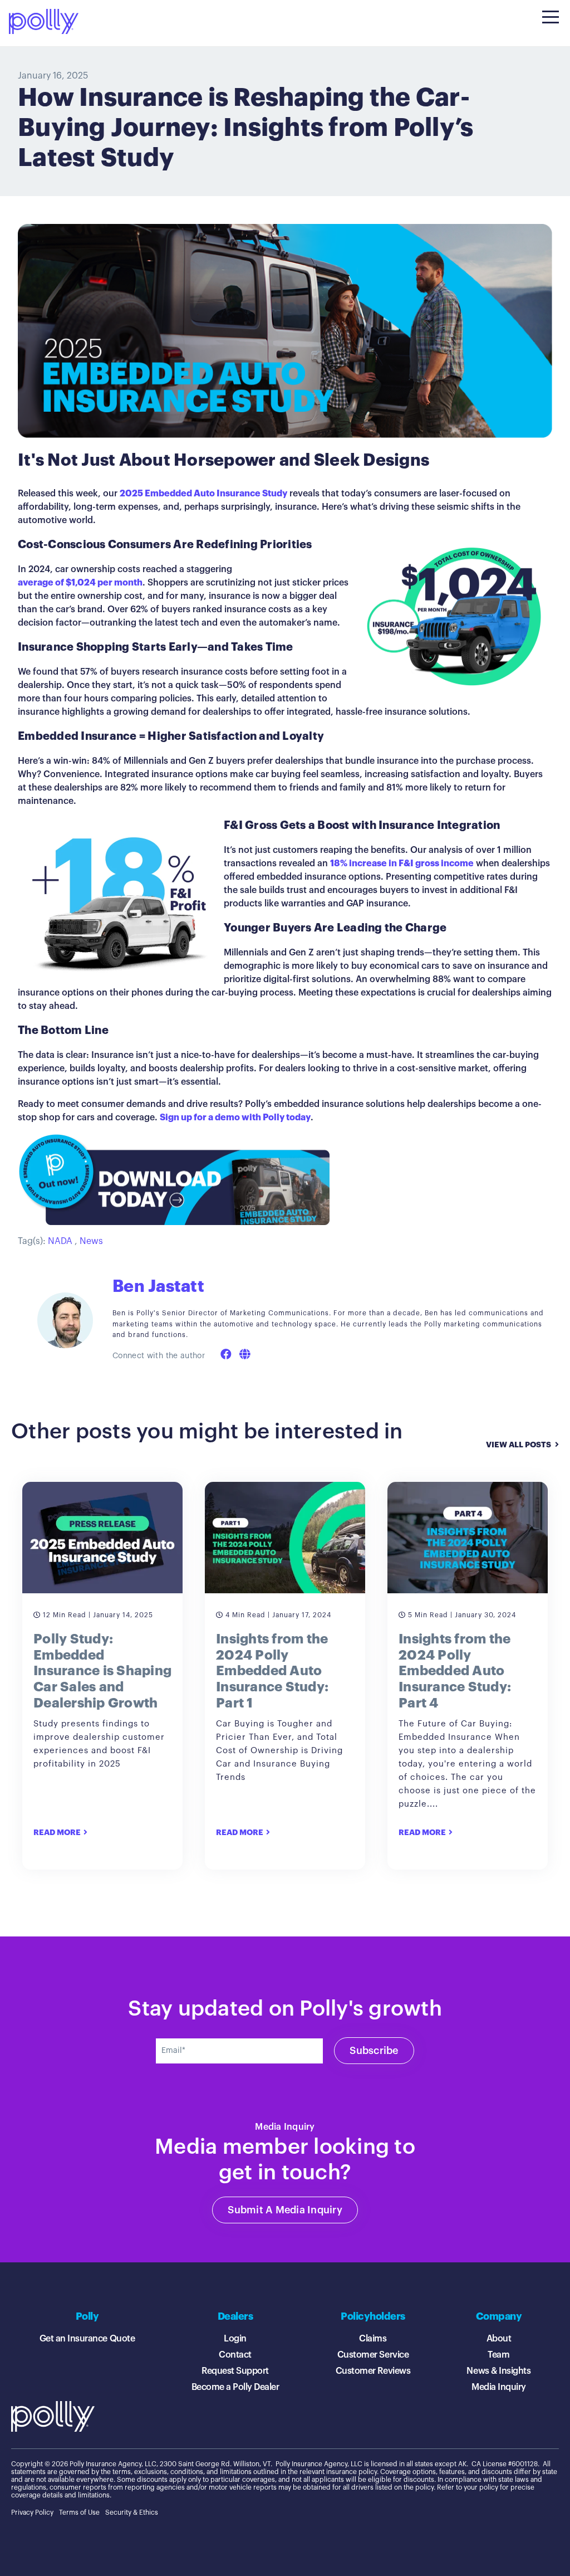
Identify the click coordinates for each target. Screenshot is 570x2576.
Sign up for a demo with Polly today (235, 1118)
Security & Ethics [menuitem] (132, 2512)
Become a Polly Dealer (235, 2387)
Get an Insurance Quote (87, 2339)
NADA (60, 1241)
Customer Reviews (373, 2371)
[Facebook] (226, 1355)
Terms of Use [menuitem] (79, 2512)
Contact (235, 2355)
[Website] (245, 1355)
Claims (373, 2339)
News (91, 1241)
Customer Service (373, 2355)
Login (235, 2339)
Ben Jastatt (158, 1287)
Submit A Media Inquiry (285, 2210)
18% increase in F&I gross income (402, 863)
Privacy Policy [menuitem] (32, 2512)
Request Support (235, 2371)
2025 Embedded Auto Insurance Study (203, 494)
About (499, 2339)
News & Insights (498, 2371)
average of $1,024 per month (80, 583)
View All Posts (519, 1445)
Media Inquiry (499, 2387)
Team (498, 2355)
